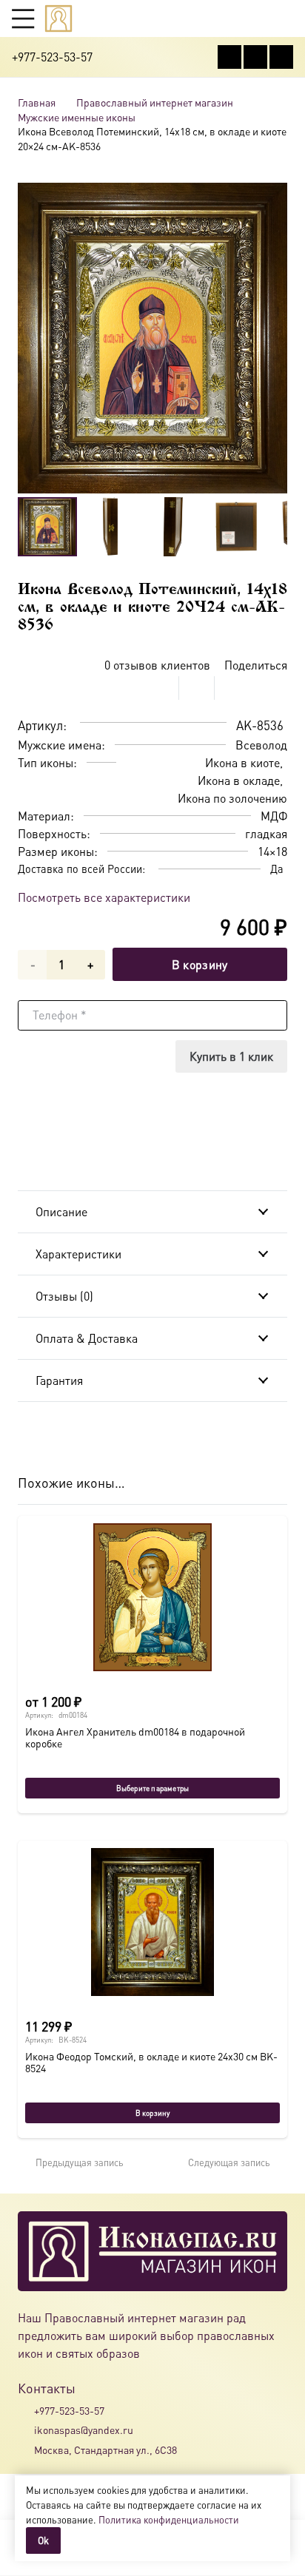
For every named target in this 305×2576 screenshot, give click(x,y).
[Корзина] (258, 18)
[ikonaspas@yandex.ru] (26, 2430)
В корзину (200, 964)
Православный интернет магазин (155, 102)
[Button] (286, 18)
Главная (37, 102)
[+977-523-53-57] (26, 2410)
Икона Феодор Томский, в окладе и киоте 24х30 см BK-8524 (151, 2061)
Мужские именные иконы (77, 117)
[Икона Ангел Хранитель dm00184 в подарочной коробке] (152, 1597)
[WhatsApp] (255, 57)
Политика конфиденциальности (169, 2519)
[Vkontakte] (229, 57)
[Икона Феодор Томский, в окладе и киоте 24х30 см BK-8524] (152, 1922)
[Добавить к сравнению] (276, 688)
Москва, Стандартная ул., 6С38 (105, 2449)
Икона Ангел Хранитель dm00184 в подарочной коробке (135, 1737)
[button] (23, 18)
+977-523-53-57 (69, 2410)
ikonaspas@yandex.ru (84, 2430)
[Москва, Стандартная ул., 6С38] (26, 2449)
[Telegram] (281, 57)
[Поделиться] (161, 688)
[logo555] (58, 18)
